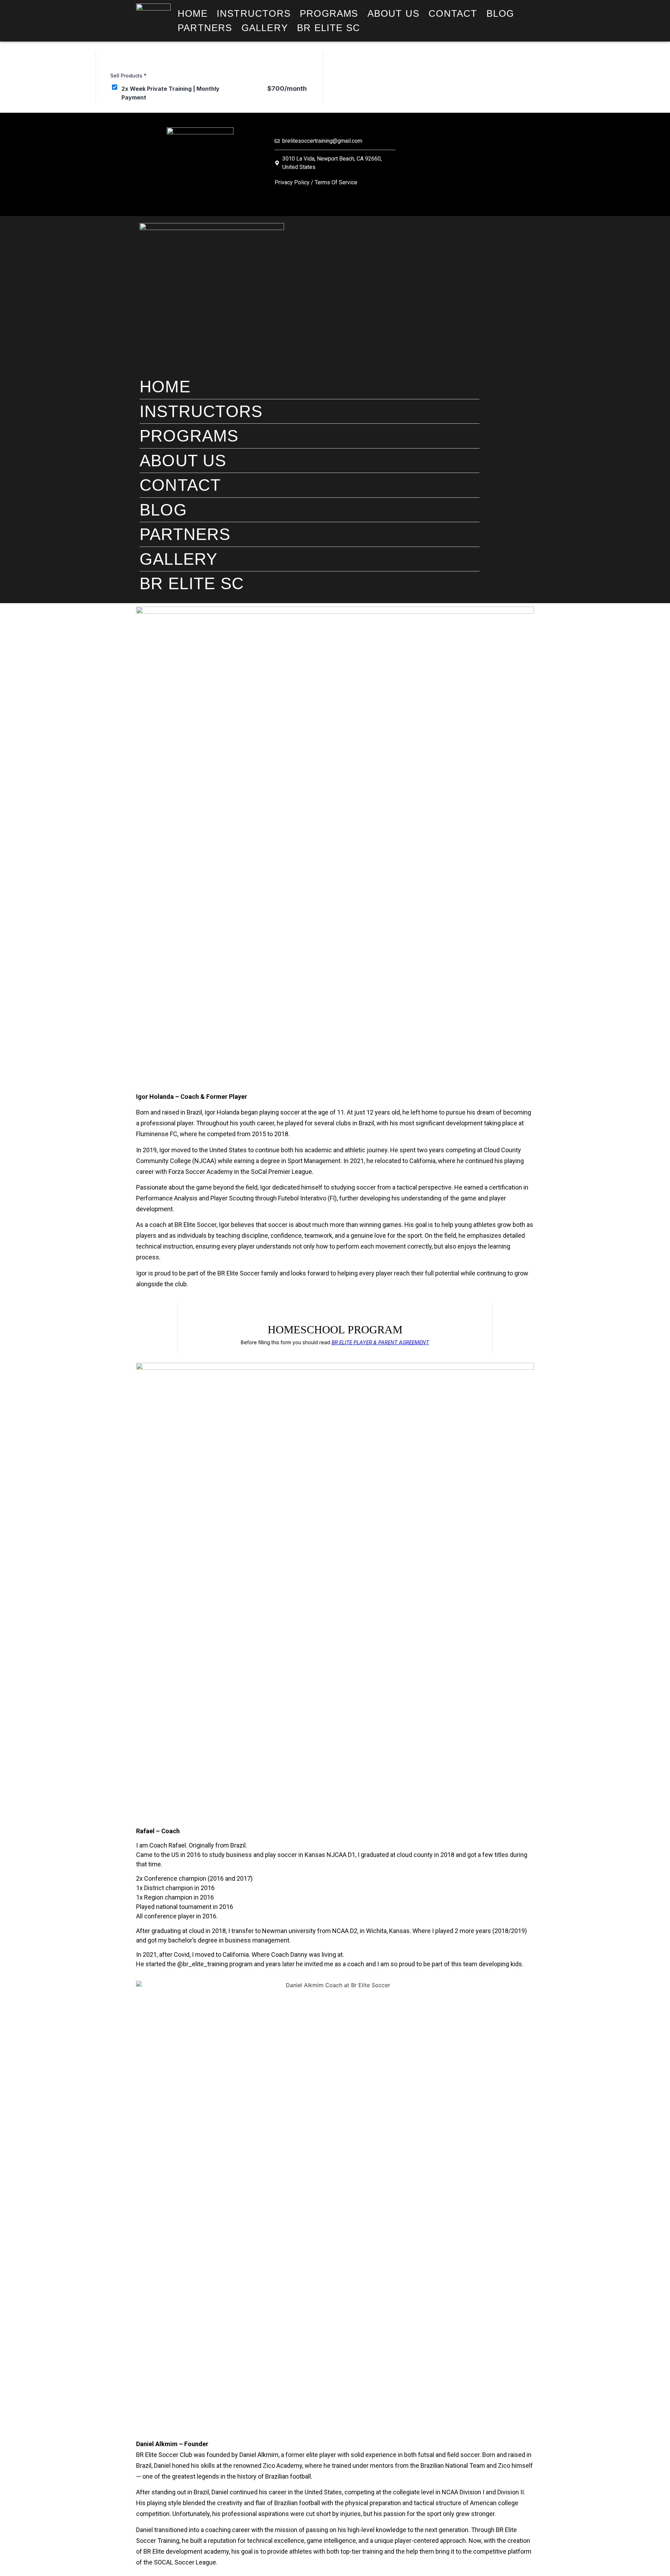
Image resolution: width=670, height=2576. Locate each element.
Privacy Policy (292, 182)
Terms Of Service (336, 182)
